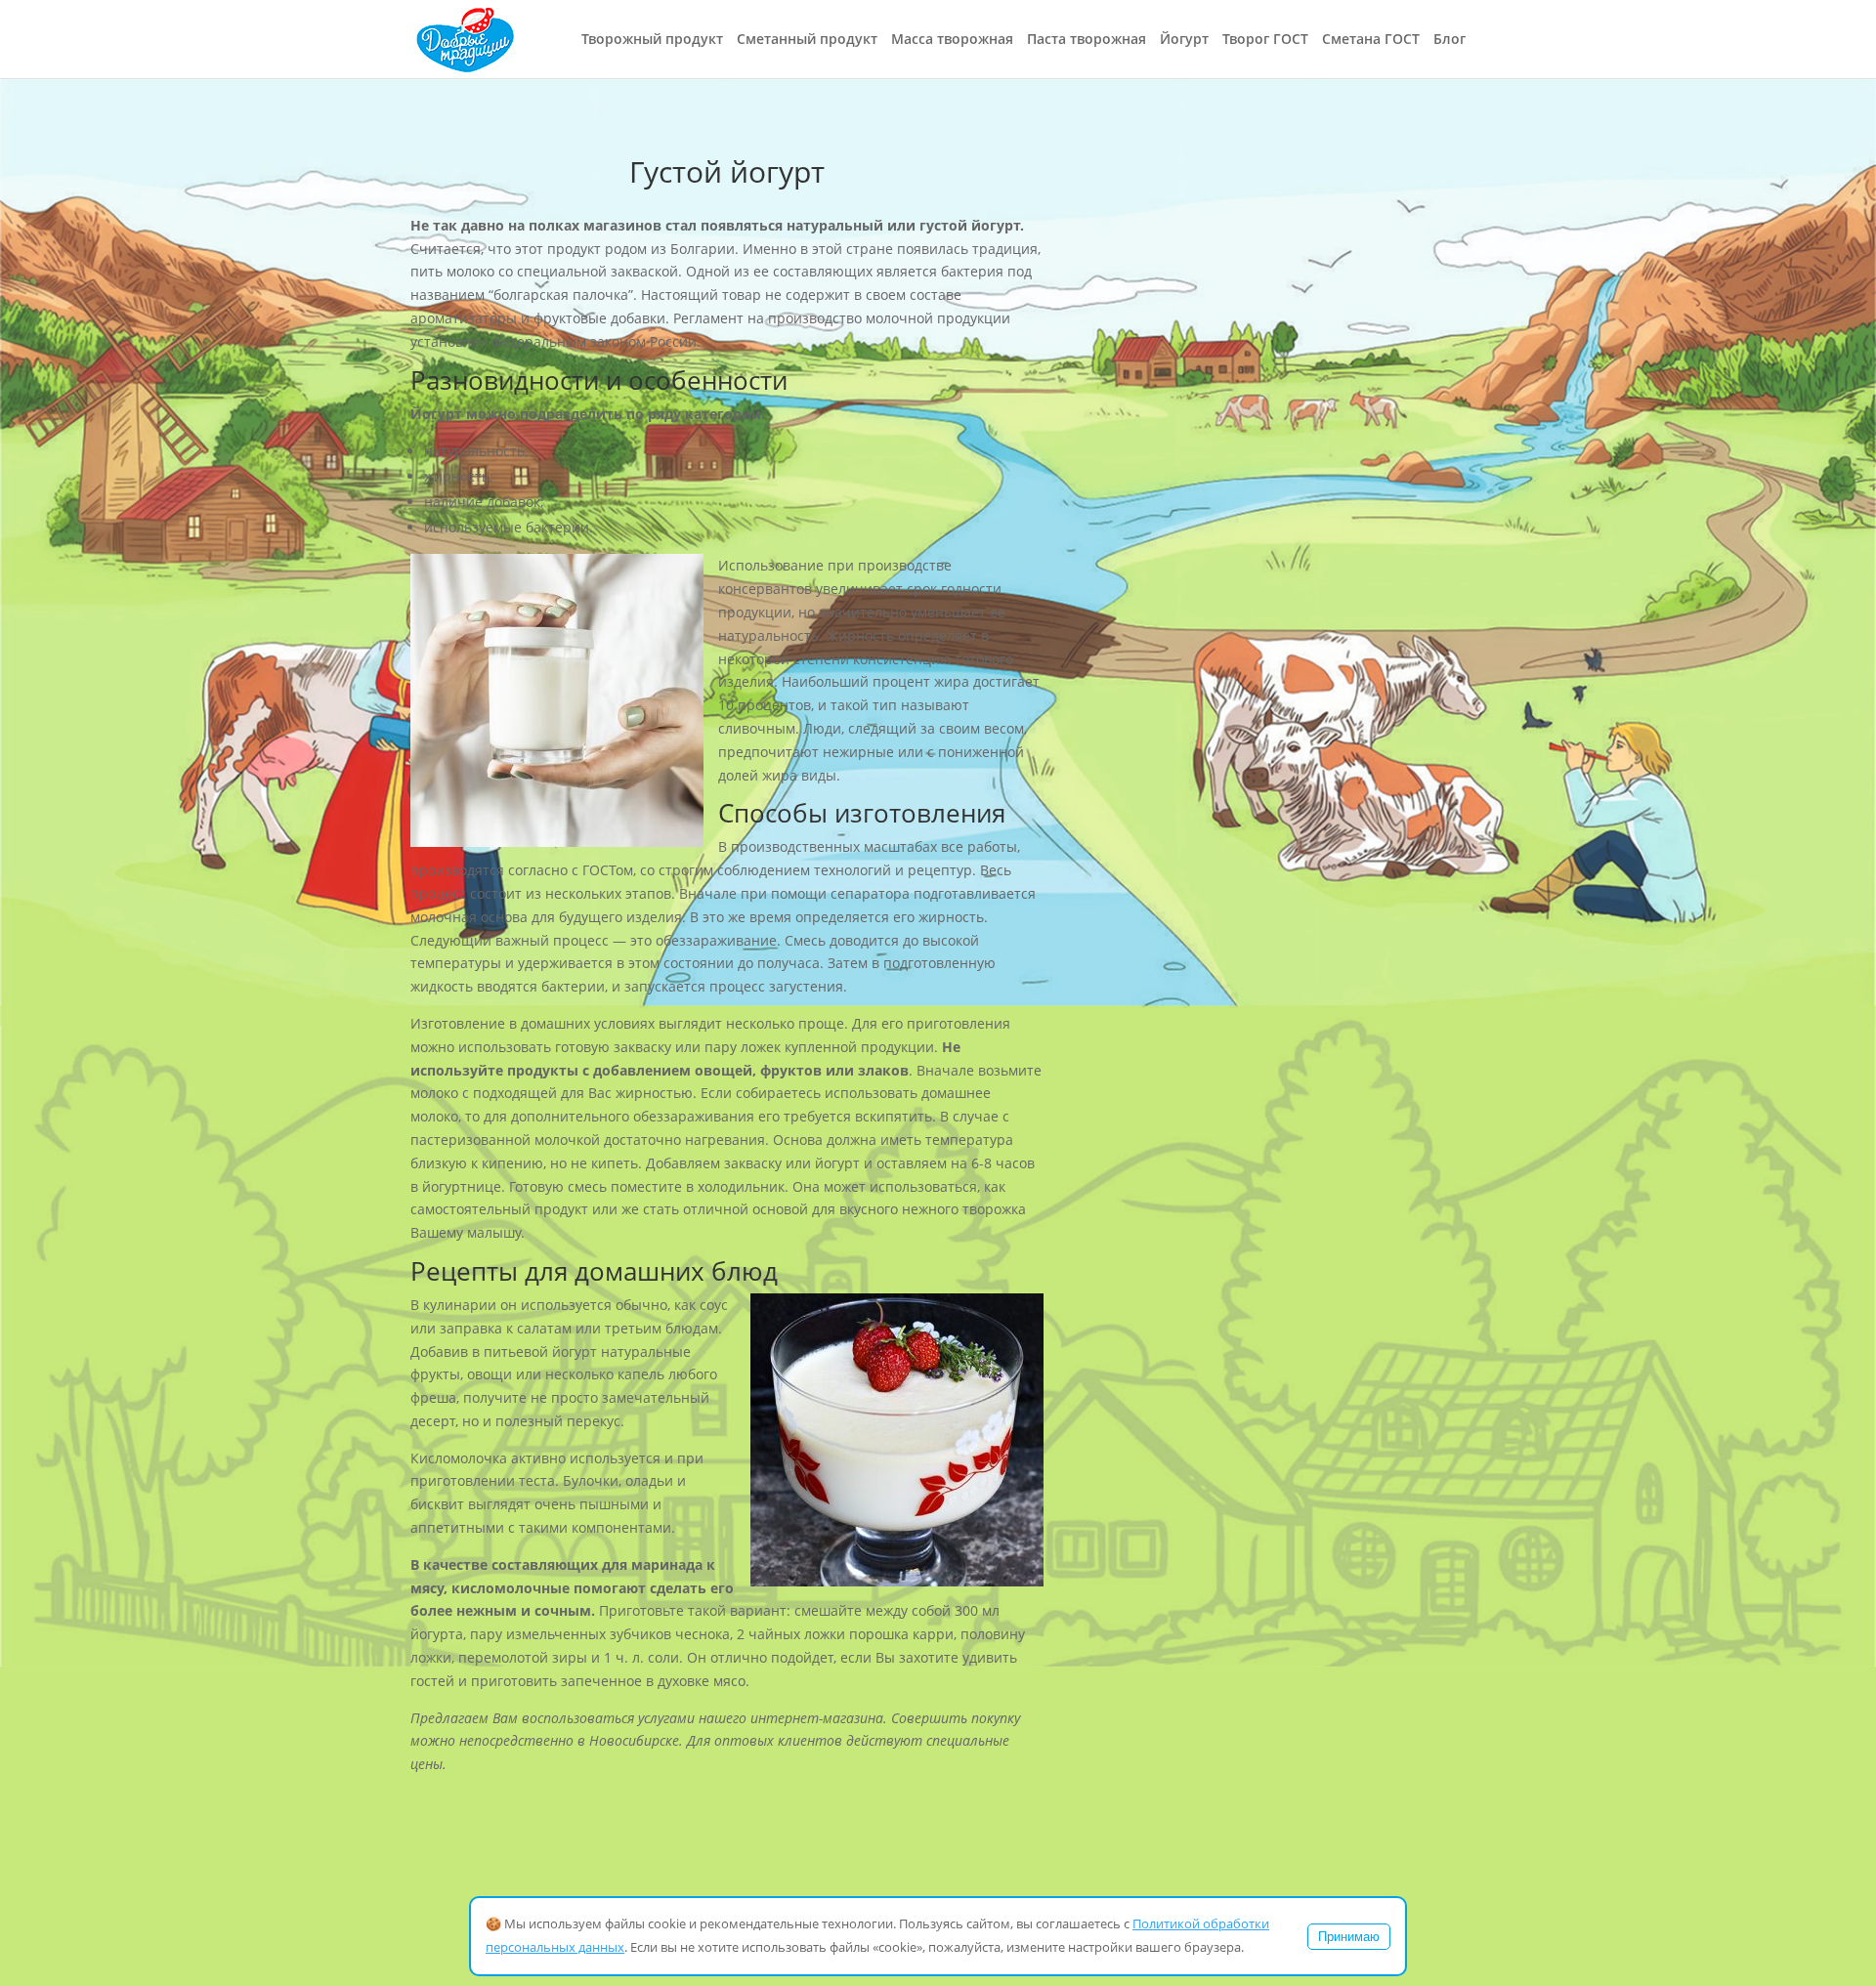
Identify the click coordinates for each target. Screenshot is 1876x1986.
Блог (1450, 40)
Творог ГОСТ (1265, 40)
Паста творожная (1087, 40)
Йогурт (1184, 40)
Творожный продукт (652, 40)
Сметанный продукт (807, 40)
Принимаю (1349, 1937)
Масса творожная (952, 40)
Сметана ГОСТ (1371, 40)
